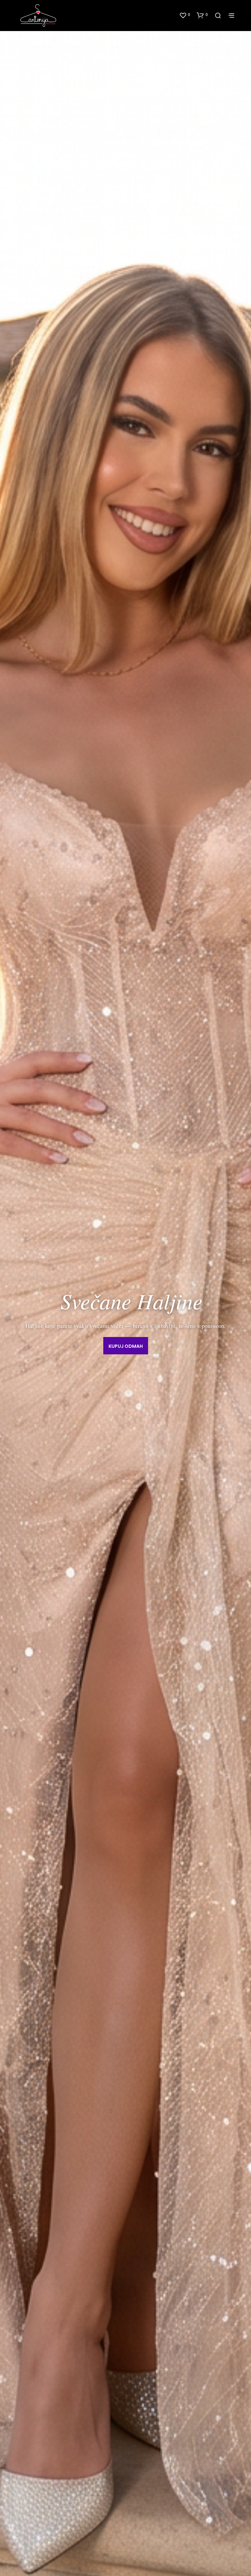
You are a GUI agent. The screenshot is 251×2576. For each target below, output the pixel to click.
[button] (185, 15)
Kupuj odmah (126, 1346)
